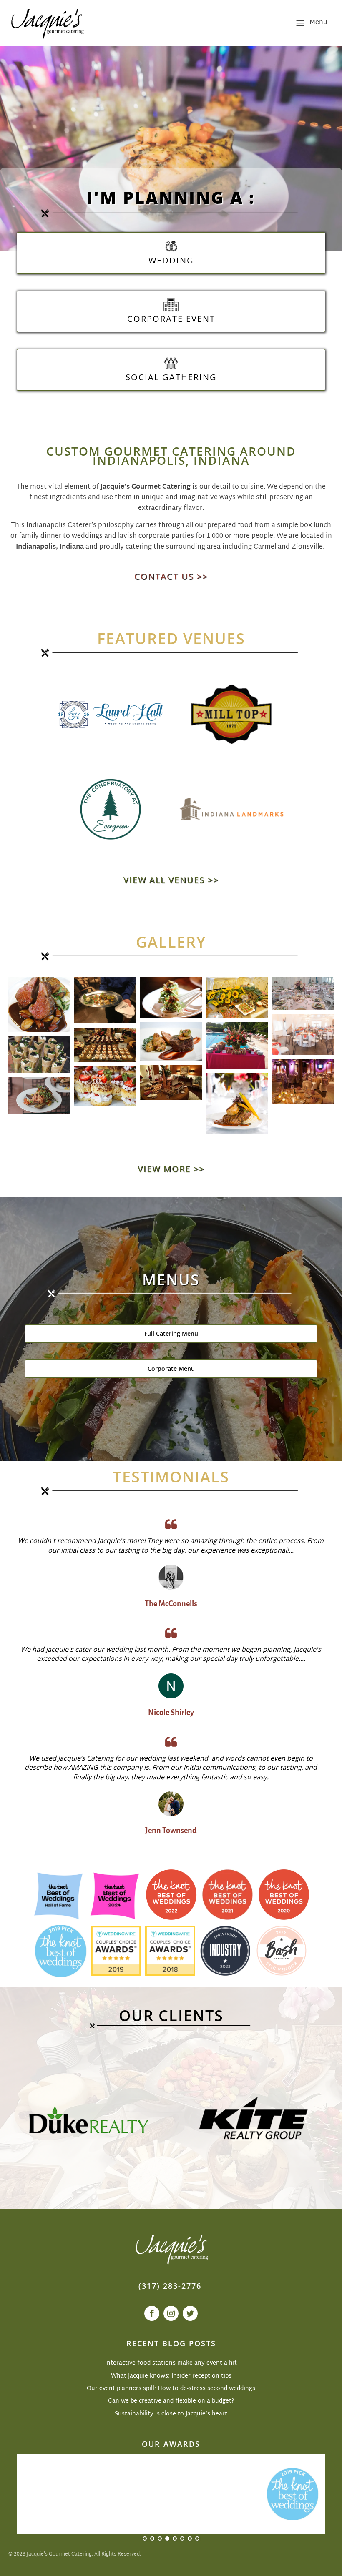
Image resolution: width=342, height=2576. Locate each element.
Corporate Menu (171, 1368)
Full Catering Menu (171, 1333)
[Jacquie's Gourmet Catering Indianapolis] (47, 23)
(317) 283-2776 (170, 2286)
